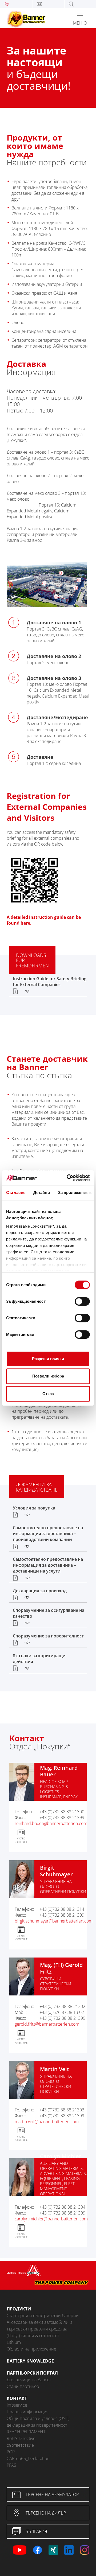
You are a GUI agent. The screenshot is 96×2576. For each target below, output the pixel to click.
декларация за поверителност (37, 2425)
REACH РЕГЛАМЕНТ (26, 2432)
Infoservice (17, 2405)
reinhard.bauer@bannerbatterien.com (51, 1823)
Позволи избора (48, 1376)
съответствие (20, 2445)
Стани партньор (23, 2386)
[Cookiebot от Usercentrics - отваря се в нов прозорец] (68, 1178)
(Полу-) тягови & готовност (33, 2336)
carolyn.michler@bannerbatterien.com (51, 2219)
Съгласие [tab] (16, 1192)
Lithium (14, 2342)
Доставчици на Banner (29, 2380)
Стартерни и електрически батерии (43, 2316)
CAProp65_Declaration (28, 2458)
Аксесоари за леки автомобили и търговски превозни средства (39, 2326)
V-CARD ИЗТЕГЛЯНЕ (21, 1840)
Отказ (48, 1394)
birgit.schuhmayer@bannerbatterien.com (54, 1921)
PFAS (11, 2465)
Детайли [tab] (42, 1192)
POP (11, 2452)
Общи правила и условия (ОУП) (38, 2418)
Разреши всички (48, 1359)
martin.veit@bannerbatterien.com (47, 2122)
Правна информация (28, 2412)
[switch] (82, 1301)
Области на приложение (31, 2349)
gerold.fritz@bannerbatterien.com (47, 2024)
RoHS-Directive (21, 2438)
